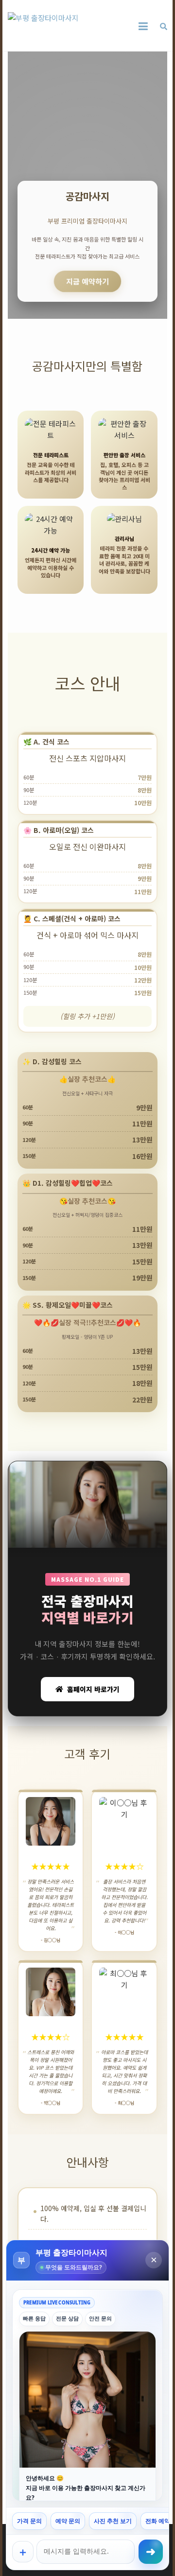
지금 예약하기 (87, 281)
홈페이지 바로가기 (93, 1689)
